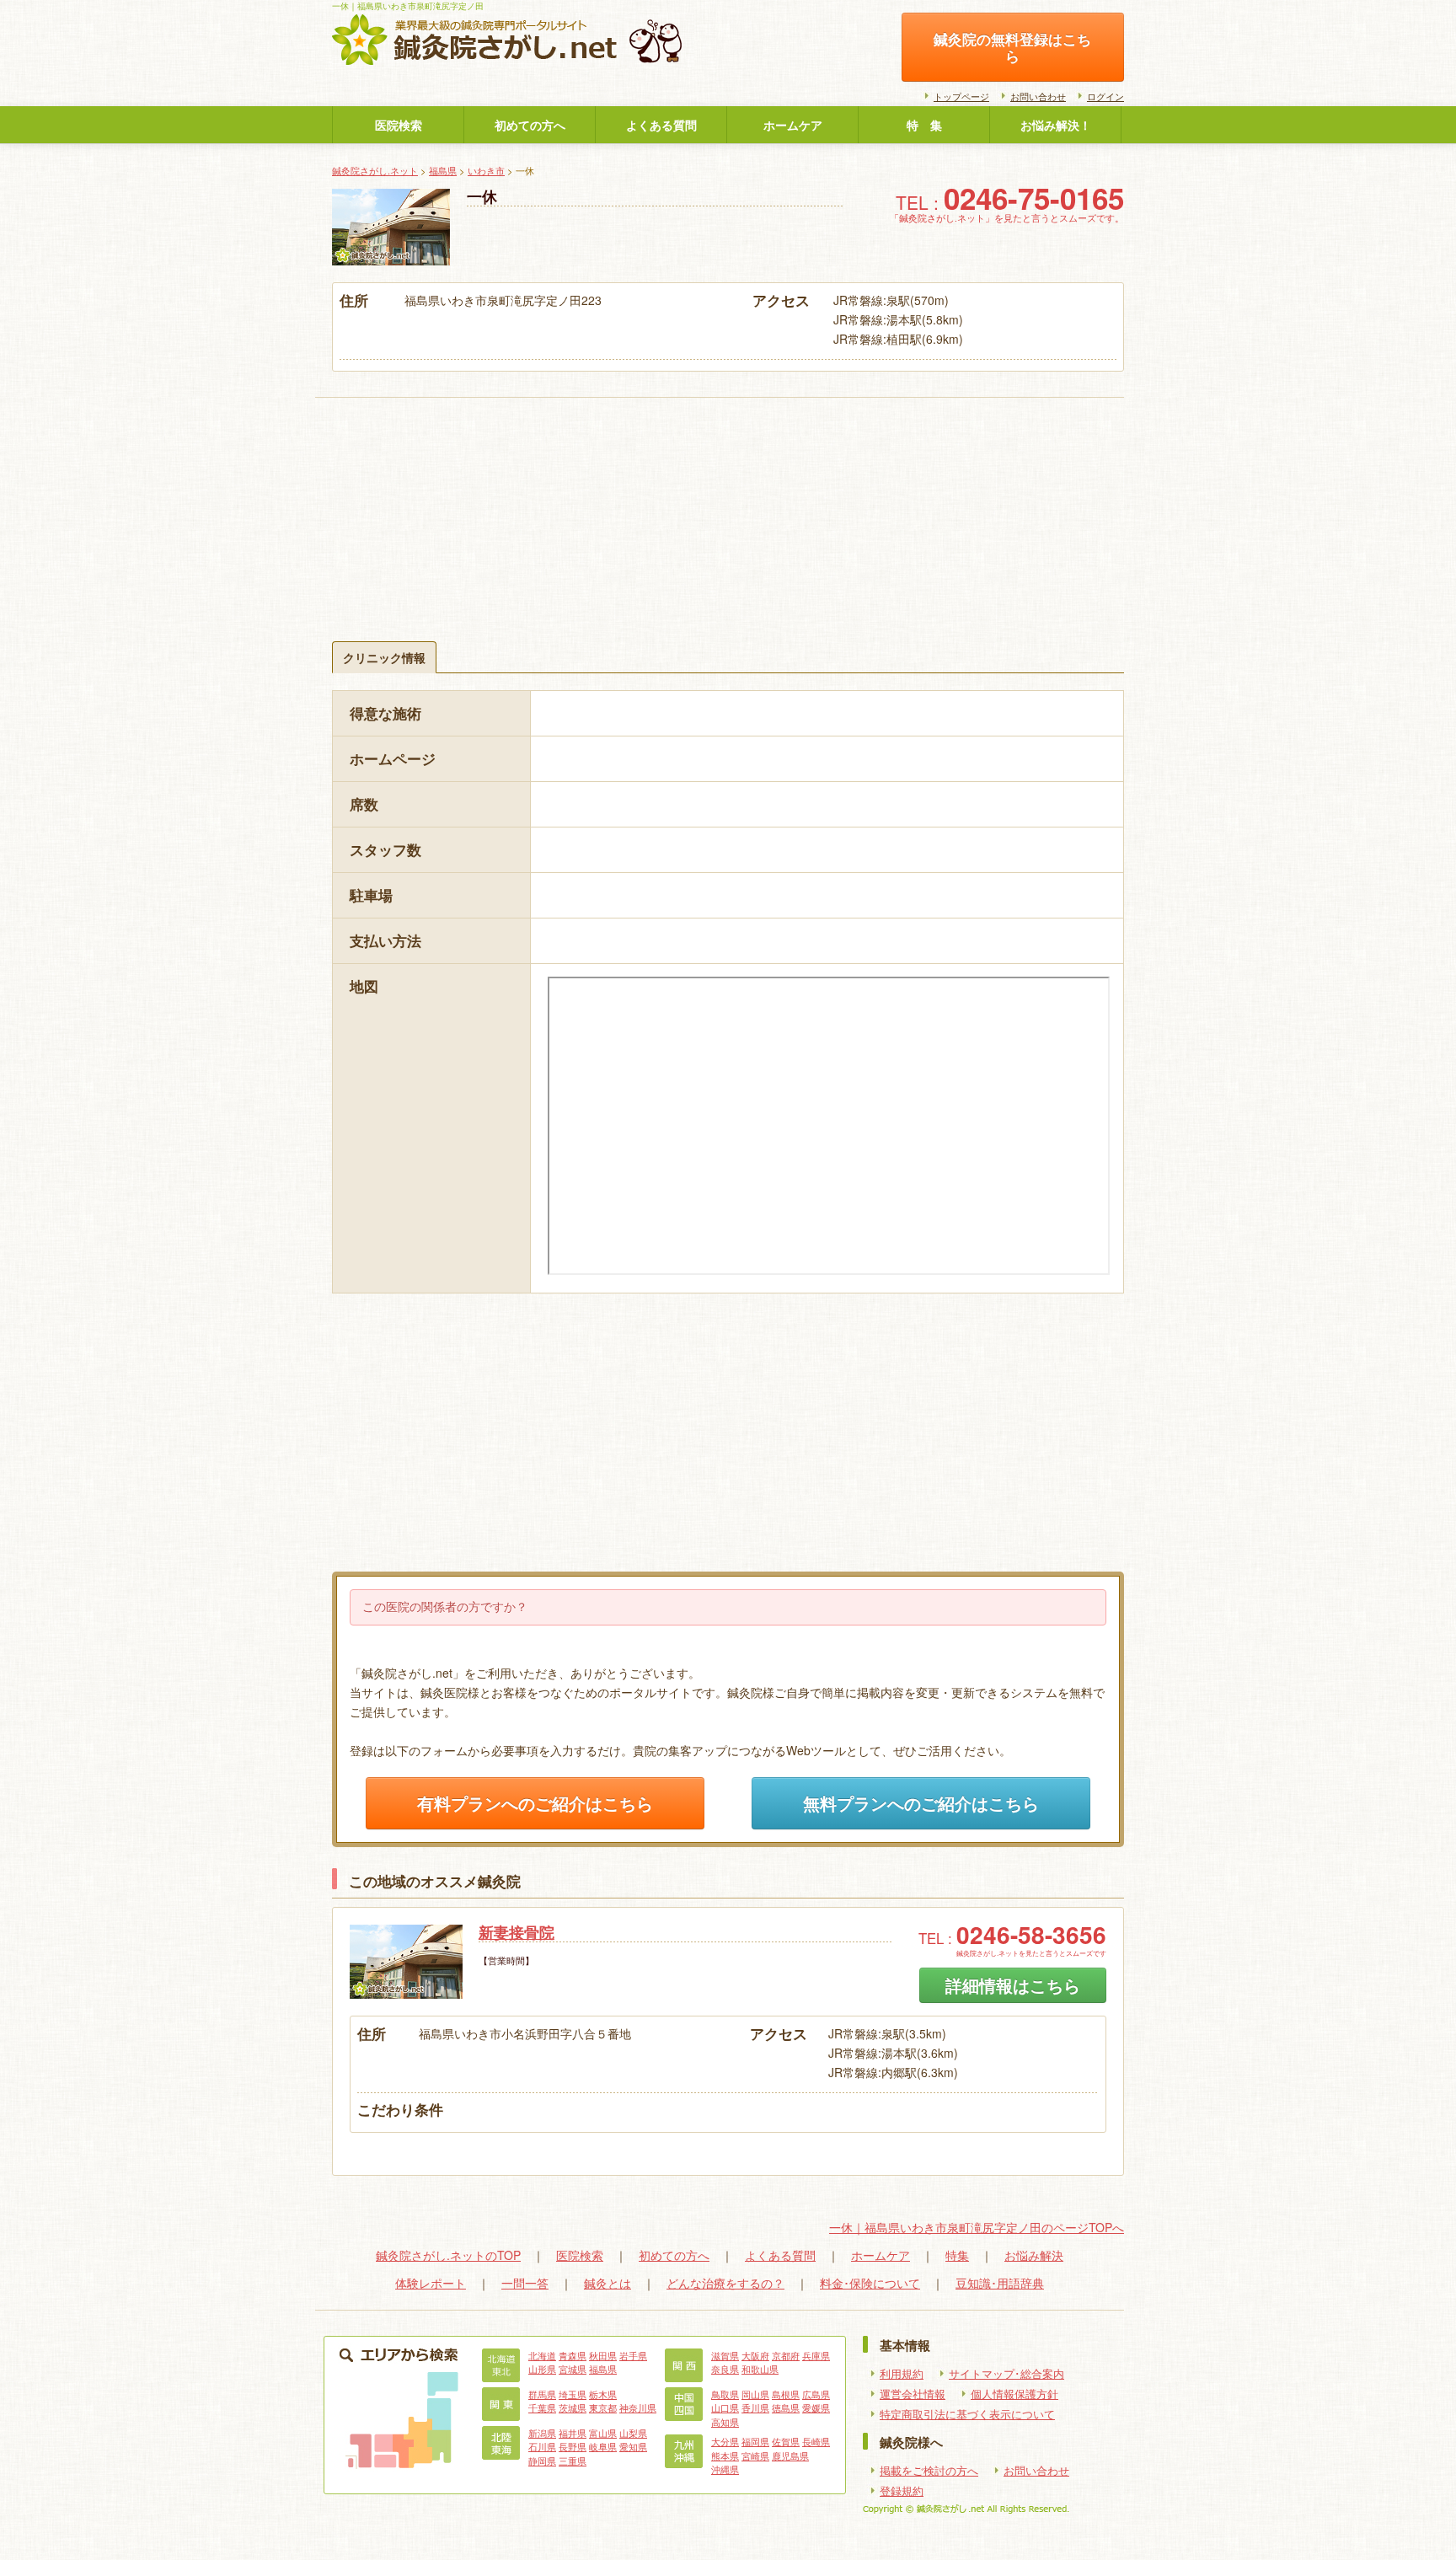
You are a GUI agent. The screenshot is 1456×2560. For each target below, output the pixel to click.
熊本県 (725, 2456)
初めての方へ (530, 125)
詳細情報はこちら (1013, 1985)
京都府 (786, 2355)
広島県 (816, 2394)
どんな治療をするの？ (725, 2283)
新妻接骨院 (517, 1932)
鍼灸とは (608, 2283)
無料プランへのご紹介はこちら (921, 1803)
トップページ (961, 96)
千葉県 (542, 2407)
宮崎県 (755, 2456)
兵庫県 (816, 2355)
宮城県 (573, 2369)
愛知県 (633, 2446)
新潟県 (542, 2433)
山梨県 (633, 2433)
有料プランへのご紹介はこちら (535, 1803)
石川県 (542, 2446)
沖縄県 (725, 2469)
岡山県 (755, 2394)
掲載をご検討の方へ (929, 2471)
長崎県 (816, 2441)
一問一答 (525, 2283)
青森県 (573, 2355)
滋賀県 (725, 2355)
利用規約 (902, 2374)
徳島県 (786, 2407)
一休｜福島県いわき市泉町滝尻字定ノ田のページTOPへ (977, 2227)
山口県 (725, 2407)
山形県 (542, 2369)
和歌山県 (760, 2369)
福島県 (443, 170)
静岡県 (542, 2461)
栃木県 (603, 2394)
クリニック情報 (384, 657)
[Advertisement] (728, 498)
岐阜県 (603, 2446)
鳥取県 (725, 2394)
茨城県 (573, 2407)
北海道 (542, 2355)
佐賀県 (786, 2441)
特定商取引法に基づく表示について (967, 2414)
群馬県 (542, 2394)
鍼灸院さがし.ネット (375, 170)
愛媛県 (816, 2407)
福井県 (573, 2433)
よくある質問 (661, 125)
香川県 (755, 2407)
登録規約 (902, 2491)
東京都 (603, 2407)
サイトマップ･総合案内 (1006, 2374)
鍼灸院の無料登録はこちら (1012, 47)
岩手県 (633, 2355)
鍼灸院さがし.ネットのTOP (448, 2255)
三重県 (573, 2461)
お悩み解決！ (1056, 125)
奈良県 (725, 2369)
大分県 (725, 2441)
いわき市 (486, 170)
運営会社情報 (913, 2394)
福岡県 (755, 2441)
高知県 (725, 2422)
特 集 (924, 125)
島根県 (786, 2394)
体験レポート (431, 2283)
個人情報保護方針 (1014, 2394)
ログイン (1105, 96)
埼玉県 (573, 2394)
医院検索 (399, 125)
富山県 (603, 2433)
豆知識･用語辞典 (1000, 2283)
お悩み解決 (1034, 2255)
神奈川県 (638, 2407)
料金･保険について (870, 2283)
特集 (957, 2255)
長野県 (573, 2446)
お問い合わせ (1038, 96)
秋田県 (603, 2355)
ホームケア (793, 125)
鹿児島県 (790, 2456)
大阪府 (755, 2355)
